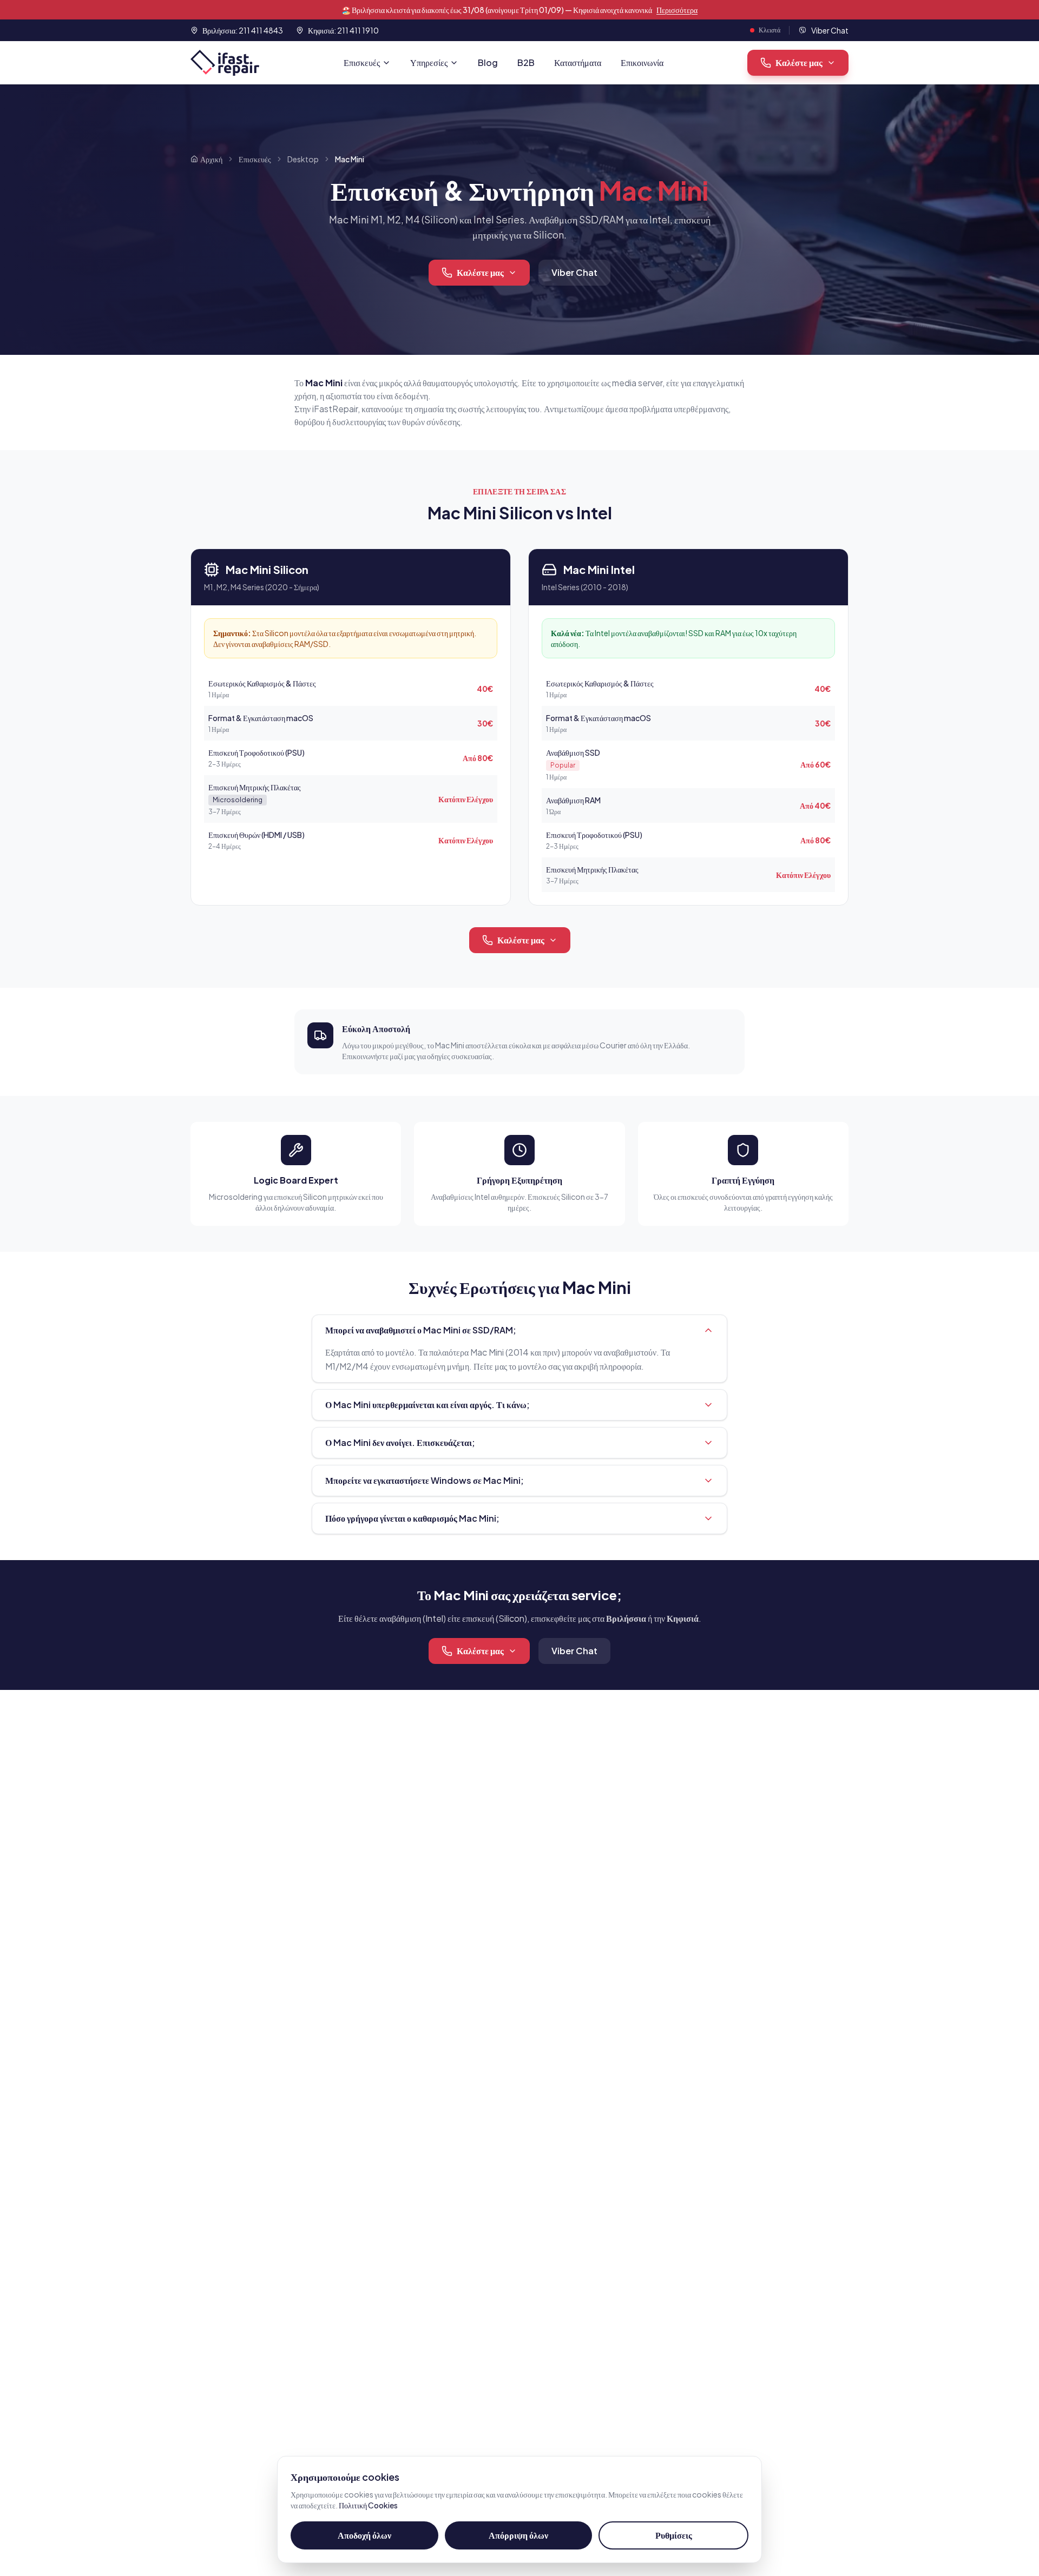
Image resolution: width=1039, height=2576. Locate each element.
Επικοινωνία (642, 62)
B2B (526, 62)
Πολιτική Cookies (368, 2505)
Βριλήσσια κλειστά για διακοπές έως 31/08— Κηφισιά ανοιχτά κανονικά (519, 10)
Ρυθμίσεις (674, 2535)
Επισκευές (362, 62)
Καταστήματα (578, 62)
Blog (488, 62)
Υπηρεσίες (429, 62)
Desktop (303, 159)
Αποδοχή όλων (364, 2535)
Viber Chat (574, 272)
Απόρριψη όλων (518, 2535)
